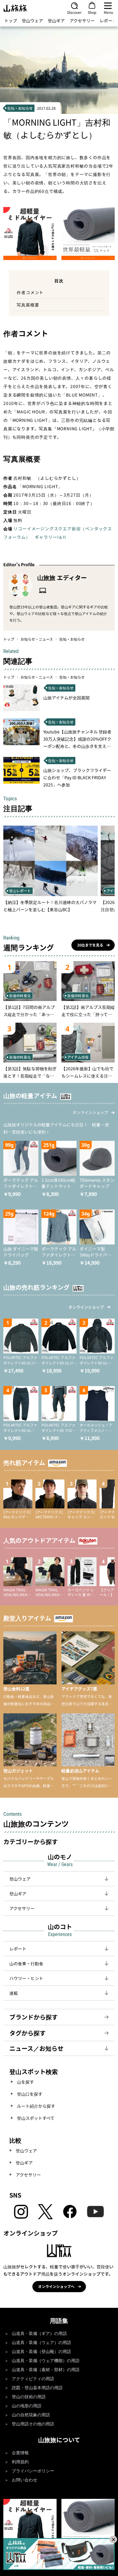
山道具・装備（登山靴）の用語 (41, 2352)
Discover (74, 12)
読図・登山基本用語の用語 (37, 2388)
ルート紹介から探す (36, 2106)
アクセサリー (82, 20)
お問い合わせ (25, 2480)
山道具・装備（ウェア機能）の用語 (46, 2361)
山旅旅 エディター (62, 577)
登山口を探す (30, 2094)
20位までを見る (90, 945)
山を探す (25, 2082)
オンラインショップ (90, 1112)
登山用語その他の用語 (33, 2424)
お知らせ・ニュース (37, 639)
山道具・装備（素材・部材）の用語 (46, 2370)
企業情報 (20, 2453)
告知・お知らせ (72, 639)
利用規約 (20, 2462)
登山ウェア (32, 20)
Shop (92, 12)
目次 (59, 281)
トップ (11, 20)
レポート (108, 20)
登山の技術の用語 (29, 2397)
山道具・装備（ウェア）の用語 (41, 2343)
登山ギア (56, 20)
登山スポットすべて (36, 2118)
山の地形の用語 (27, 2406)
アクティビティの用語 (33, 2379)
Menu (108, 12)
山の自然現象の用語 (31, 2415)
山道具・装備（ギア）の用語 (39, 2334)
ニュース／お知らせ (36, 2048)
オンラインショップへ (56, 2286)
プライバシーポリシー (33, 2471)
